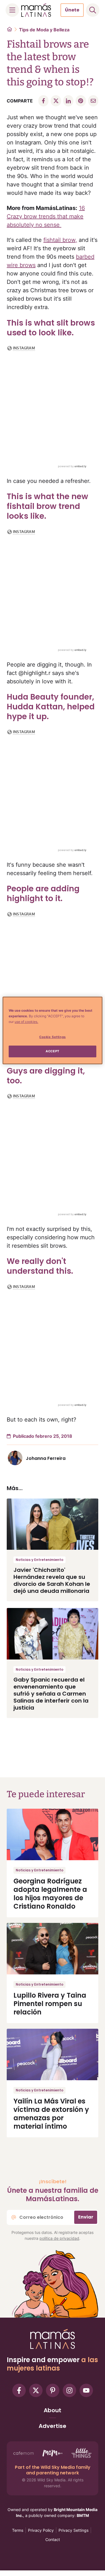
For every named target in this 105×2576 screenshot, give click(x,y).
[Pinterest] (53, 2390)
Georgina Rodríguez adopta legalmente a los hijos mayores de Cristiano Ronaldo (50, 1894)
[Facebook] (19, 2390)
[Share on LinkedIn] (68, 101)
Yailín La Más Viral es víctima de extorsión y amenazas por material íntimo (51, 2114)
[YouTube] (86, 2390)
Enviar (86, 2217)
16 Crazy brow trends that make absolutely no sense (46, 216)
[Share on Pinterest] (81, 101)
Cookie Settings (53, 1037)
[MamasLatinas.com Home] (36, 10)
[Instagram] (69, 2390)
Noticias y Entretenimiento (39, 1560)
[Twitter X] (36, 2390)
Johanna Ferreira (46, 1458)
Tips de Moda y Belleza (44, 30)
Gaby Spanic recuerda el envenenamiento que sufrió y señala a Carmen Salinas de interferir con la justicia (51, 1694)
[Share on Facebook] (43, 101)
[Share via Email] (93, 101)
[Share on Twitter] (56, 101)
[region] (52, 1030)
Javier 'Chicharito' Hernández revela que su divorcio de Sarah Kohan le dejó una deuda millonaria (52, 1580)
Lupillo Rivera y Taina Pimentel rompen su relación (50, 2004)
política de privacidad (59, 2238)
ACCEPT (52, 1051)
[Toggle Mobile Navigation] (12, 10)
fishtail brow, (60, 240)
